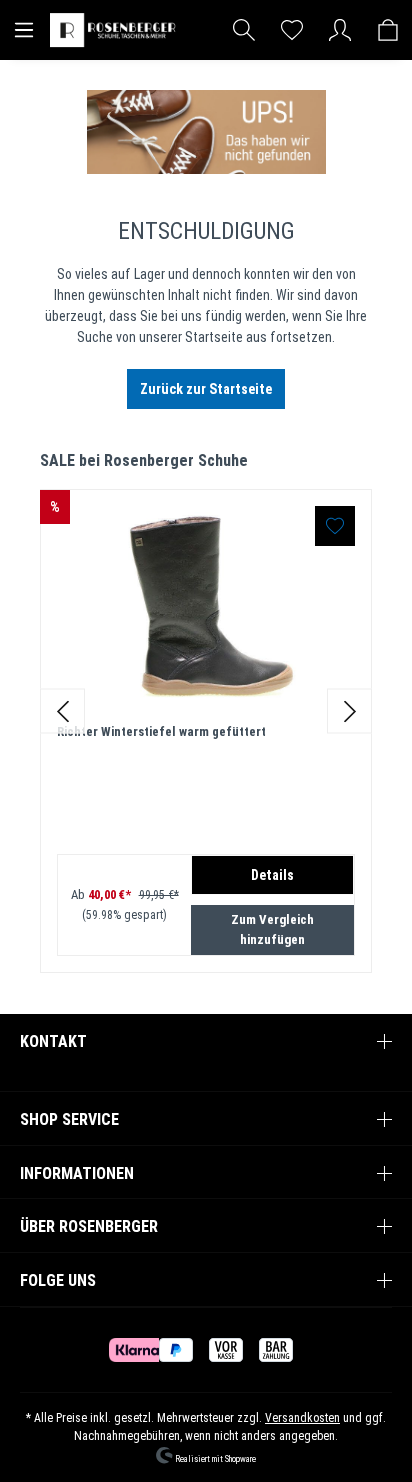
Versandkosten (302, 1418)
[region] (206, 711)
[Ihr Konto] (340, 30)
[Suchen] (244, 30)
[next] (349, 711)
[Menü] (24, 30)
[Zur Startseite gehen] (115, 30)
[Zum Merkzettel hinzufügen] (335, 526)
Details (272, 875)
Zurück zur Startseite (206, 389)
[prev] (62, 711)
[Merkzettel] (292, 30)
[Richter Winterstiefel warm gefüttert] (206, 606)
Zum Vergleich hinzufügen (272, 929)
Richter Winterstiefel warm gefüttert (161, 731)
